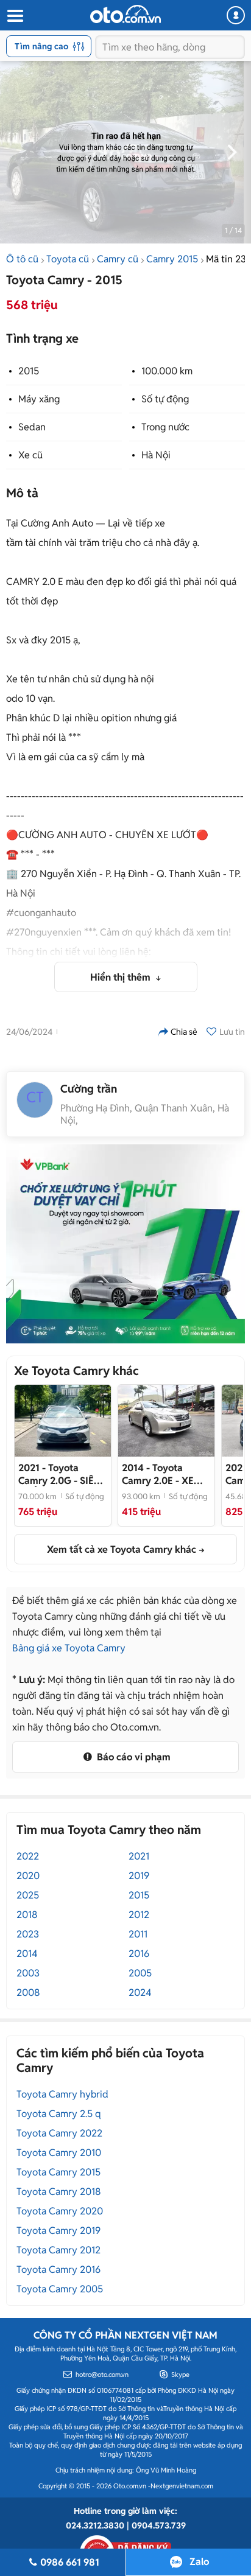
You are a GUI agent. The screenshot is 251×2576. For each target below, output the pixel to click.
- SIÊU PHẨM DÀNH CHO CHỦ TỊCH (59, 1474)
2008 (28, 1993)
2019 (139, 1876)
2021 (139, 1856)
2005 (140, 1973)
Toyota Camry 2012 (58, 2250)
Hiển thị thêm (122, 977)
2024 (140, 1993)
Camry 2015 (172, 259)
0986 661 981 (70, 2562)
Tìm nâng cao (41, 46)
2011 (138, 1934)
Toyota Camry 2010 (59, 2153)
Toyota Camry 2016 (58, 2270)
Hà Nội (156, 455)
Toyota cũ (68, 259)
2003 (28, 1973)
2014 (27, 1954)
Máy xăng (39, 399)
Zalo (199, 2562)
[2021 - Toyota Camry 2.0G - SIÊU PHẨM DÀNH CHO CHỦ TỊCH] (63, 1421)
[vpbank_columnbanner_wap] (125, 1244)
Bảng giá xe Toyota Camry (69, 1648)
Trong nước (165, 427)
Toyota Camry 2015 (58, 2172)
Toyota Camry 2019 (58, 2231)
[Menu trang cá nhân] (236, 15)
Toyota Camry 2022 (59, 2133)
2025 (28, 1895)
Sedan (32, 427)
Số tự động (165, 399)
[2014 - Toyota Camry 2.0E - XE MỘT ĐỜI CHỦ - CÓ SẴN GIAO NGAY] (166, 1421)
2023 (28, 1934)
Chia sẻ (184, 1032)
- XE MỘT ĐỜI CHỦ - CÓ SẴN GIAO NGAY (165, 1474)
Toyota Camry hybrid (62, 2094)
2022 (28, 1856)
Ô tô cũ (22, 259)
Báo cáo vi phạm (133, 1757)
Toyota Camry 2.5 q (59, 2114)
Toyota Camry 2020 (60, 2211)
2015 (29, 371)
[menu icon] (15, 16)
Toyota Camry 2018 (59, 2192)
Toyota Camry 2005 (60, 2289)
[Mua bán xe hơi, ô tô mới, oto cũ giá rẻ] (125, 14)
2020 (28, 1876)
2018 (27, 1915)
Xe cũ (30, 455)
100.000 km (167, 371)
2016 (139, 1954)
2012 (139, 1915)
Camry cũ (118, 259)
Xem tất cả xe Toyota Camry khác (122, 1549)
